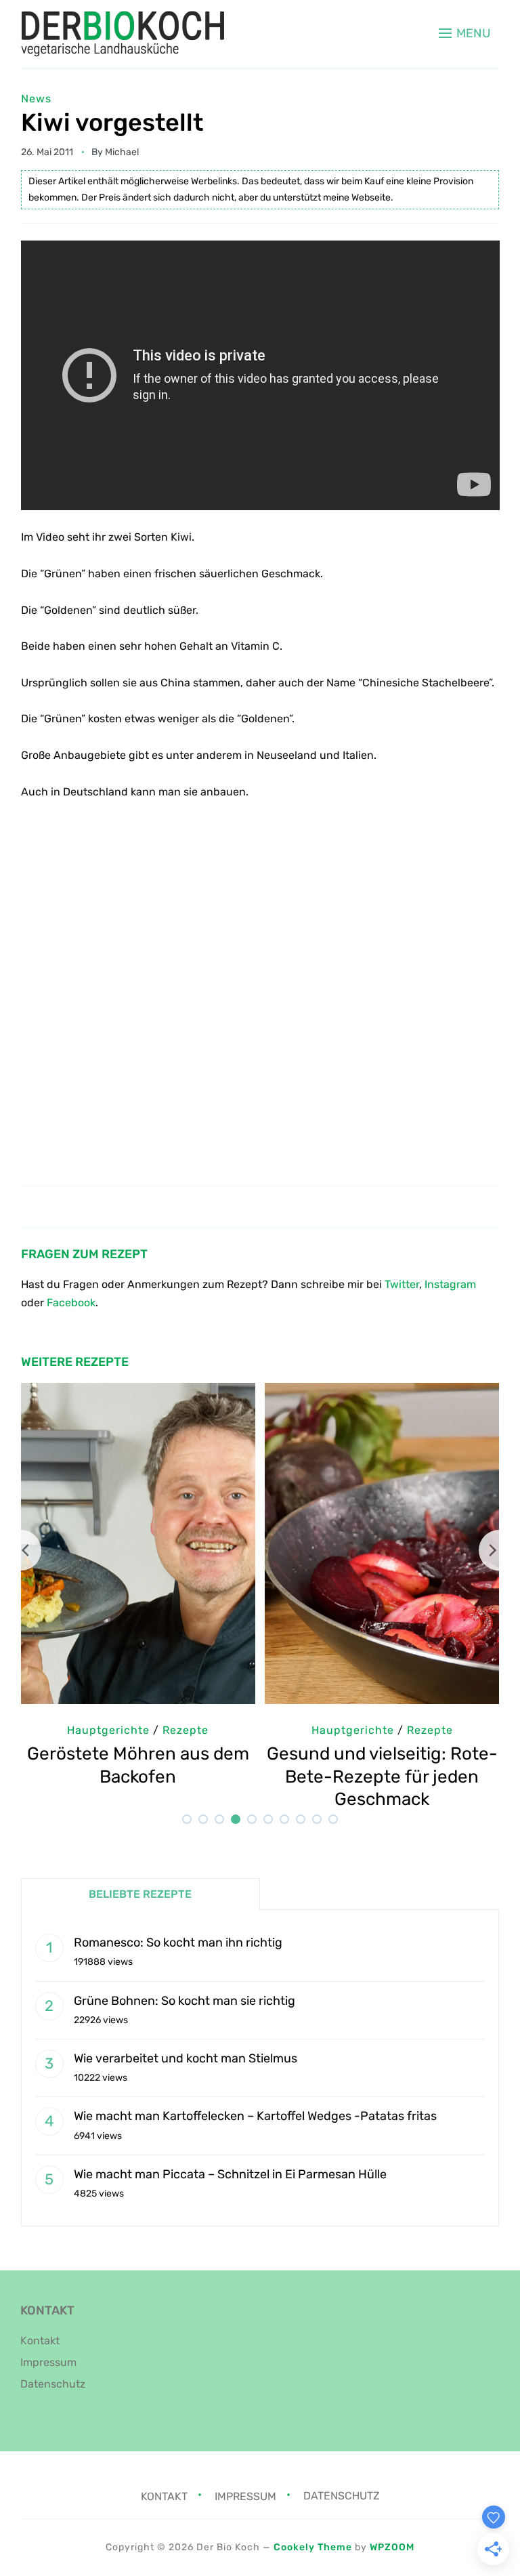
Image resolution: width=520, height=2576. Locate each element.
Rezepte (186, 1730)
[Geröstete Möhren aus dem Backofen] (138, 1392)
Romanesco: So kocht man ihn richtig (178, 1943)
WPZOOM (392, 2547)
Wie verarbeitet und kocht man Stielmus (186, 2058)
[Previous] (21, 1550)
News (36, 99)
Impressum (48, 2362)
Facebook (71, 1303)
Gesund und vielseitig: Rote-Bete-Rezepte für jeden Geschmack (382, 1777)
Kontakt (40, 2341)
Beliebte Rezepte (140, 1894)
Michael (122, 152)
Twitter (402, 1284)
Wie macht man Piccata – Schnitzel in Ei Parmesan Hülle (230, 2174)
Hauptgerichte (108, 1730)
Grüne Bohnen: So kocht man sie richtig (185, 2001)
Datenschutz (53, 2384)
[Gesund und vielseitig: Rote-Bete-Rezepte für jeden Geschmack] (382, 1392)
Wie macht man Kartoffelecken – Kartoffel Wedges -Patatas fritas (255, 2116)
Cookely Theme (313, 2547)
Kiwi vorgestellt (112, 122)
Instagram (450, 1284)
